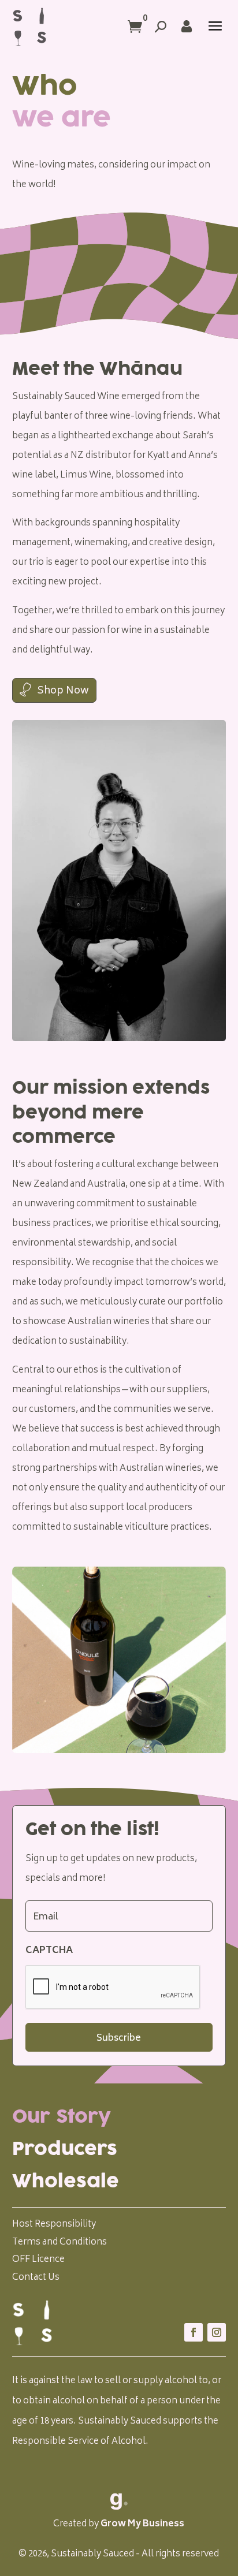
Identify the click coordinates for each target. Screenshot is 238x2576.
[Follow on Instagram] (217, 2332)
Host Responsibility (54, 2225)
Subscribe (119, 2038)
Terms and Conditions (59, 2243)
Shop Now (63, 691)
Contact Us (36, 2278)
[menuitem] (119, 2117)
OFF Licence (38, 2260)
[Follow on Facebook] (194, 2332)
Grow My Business (142, 2524)
